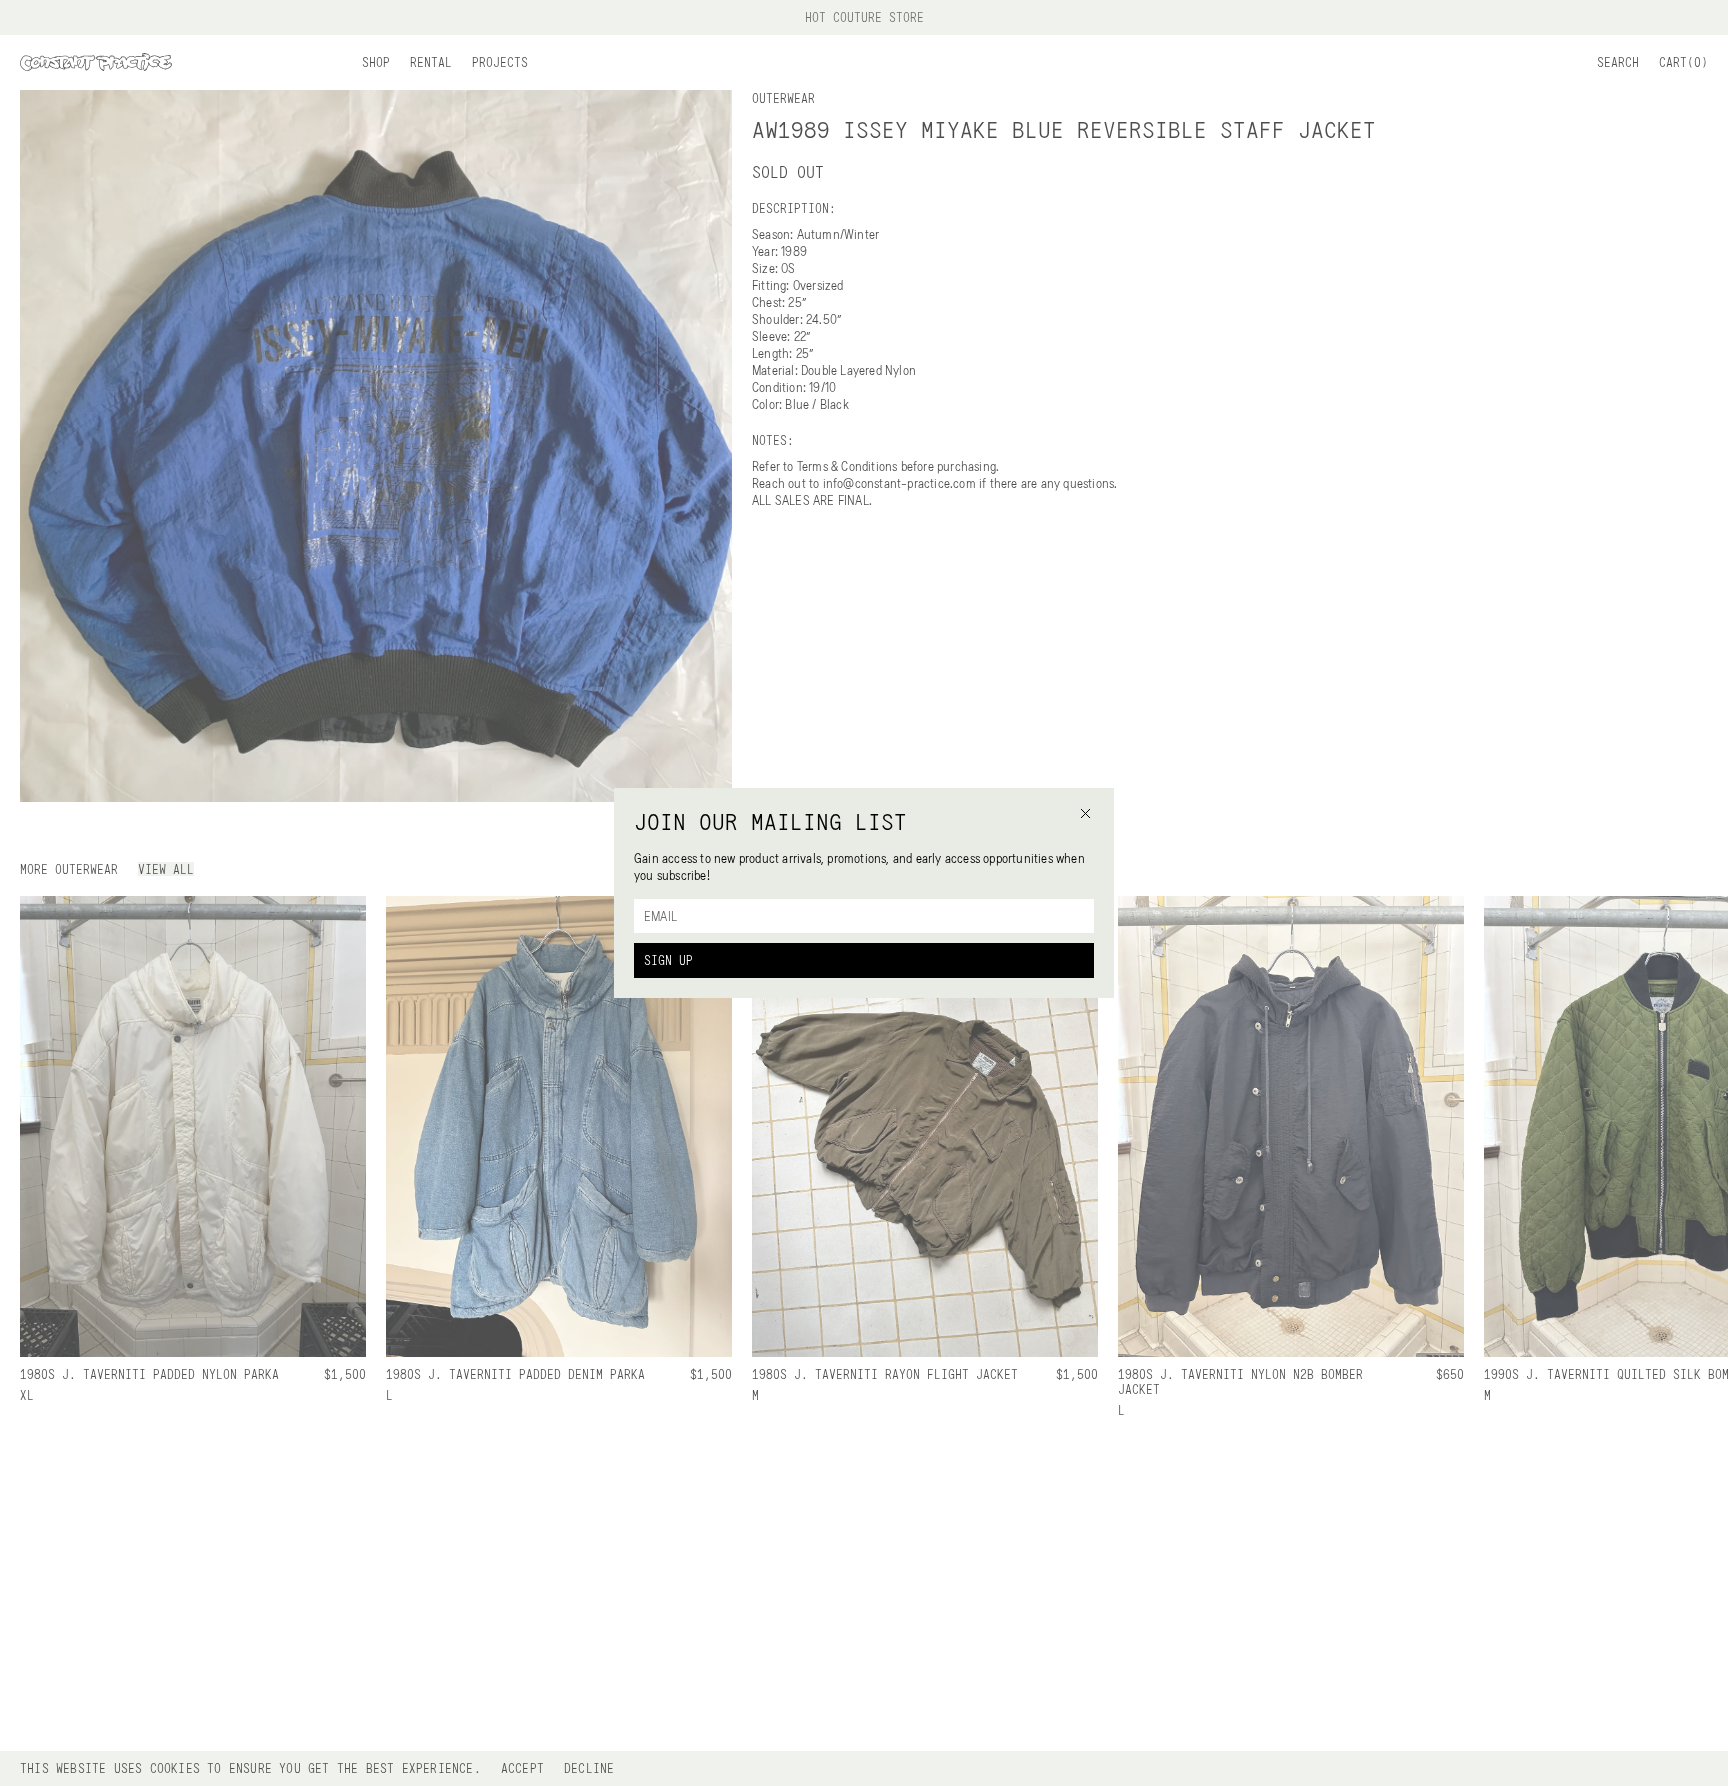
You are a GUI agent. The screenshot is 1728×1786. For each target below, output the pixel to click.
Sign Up (668, 960)
